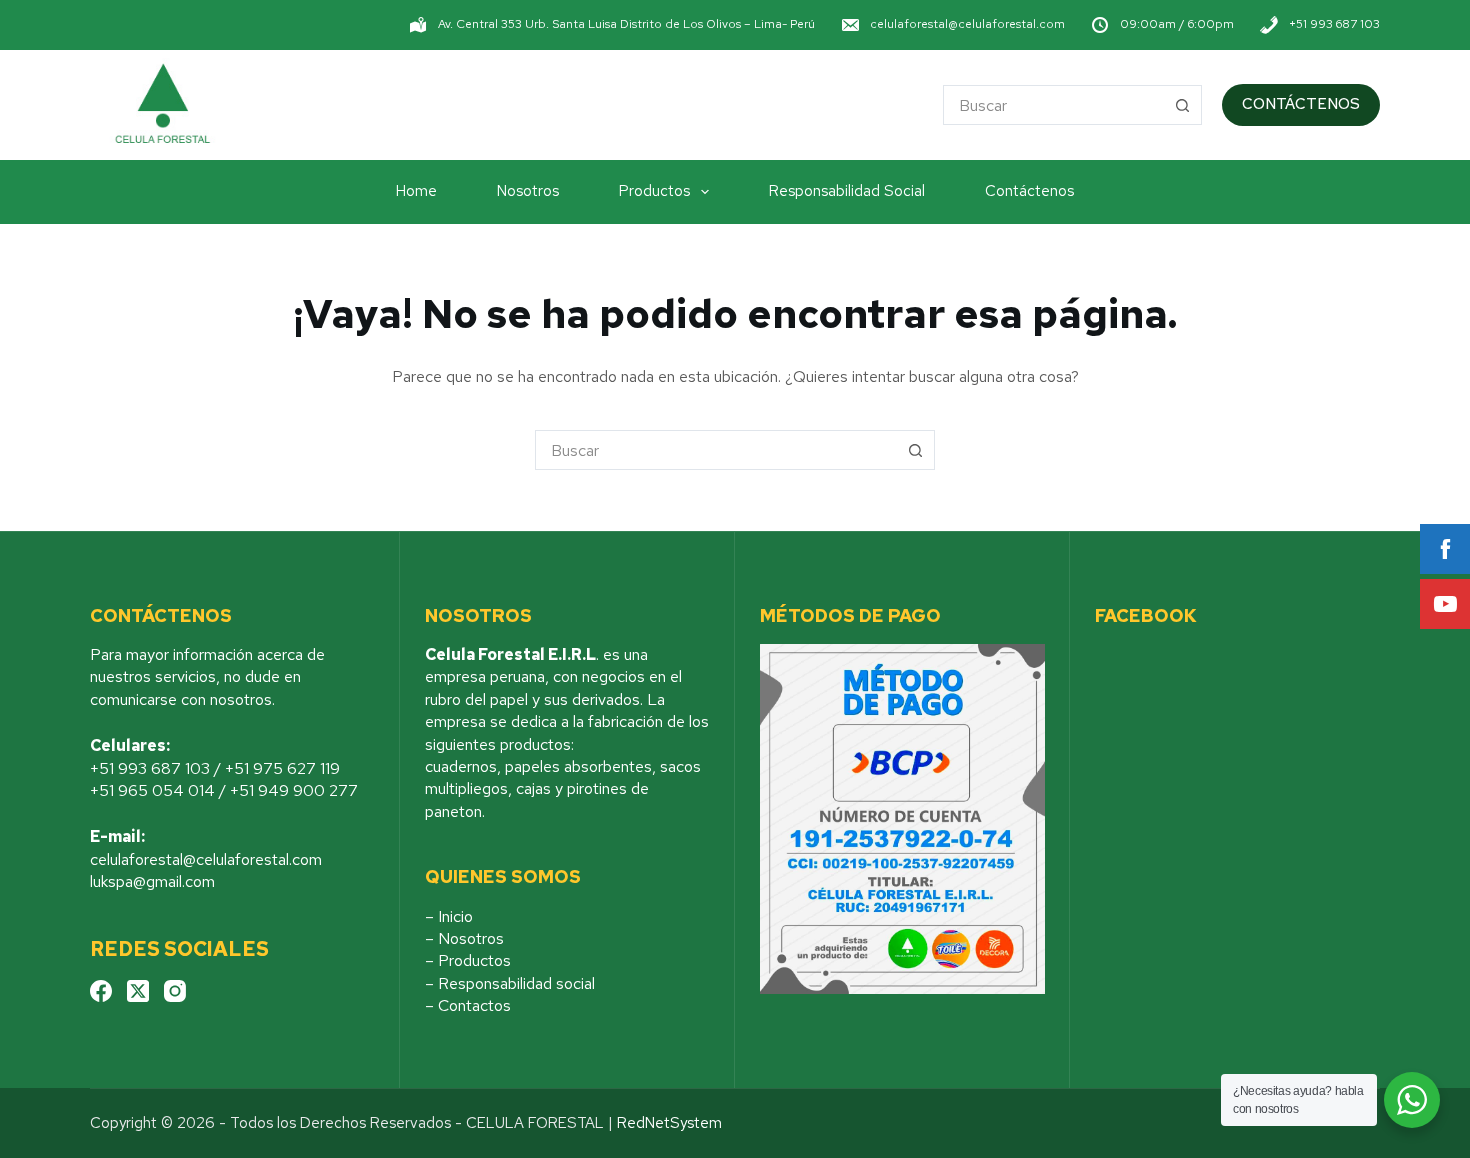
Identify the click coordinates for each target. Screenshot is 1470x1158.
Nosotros (528, 191)
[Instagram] (175, 991)
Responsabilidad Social (847, 191)
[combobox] (1053, 105)
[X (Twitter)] (138, 991)
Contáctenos (1029, 191)
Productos (654, 191)
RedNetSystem (669, 1123)
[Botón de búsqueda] (1182, 105)
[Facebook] (101, 991)
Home (416, 191)
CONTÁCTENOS (1301, 104)
